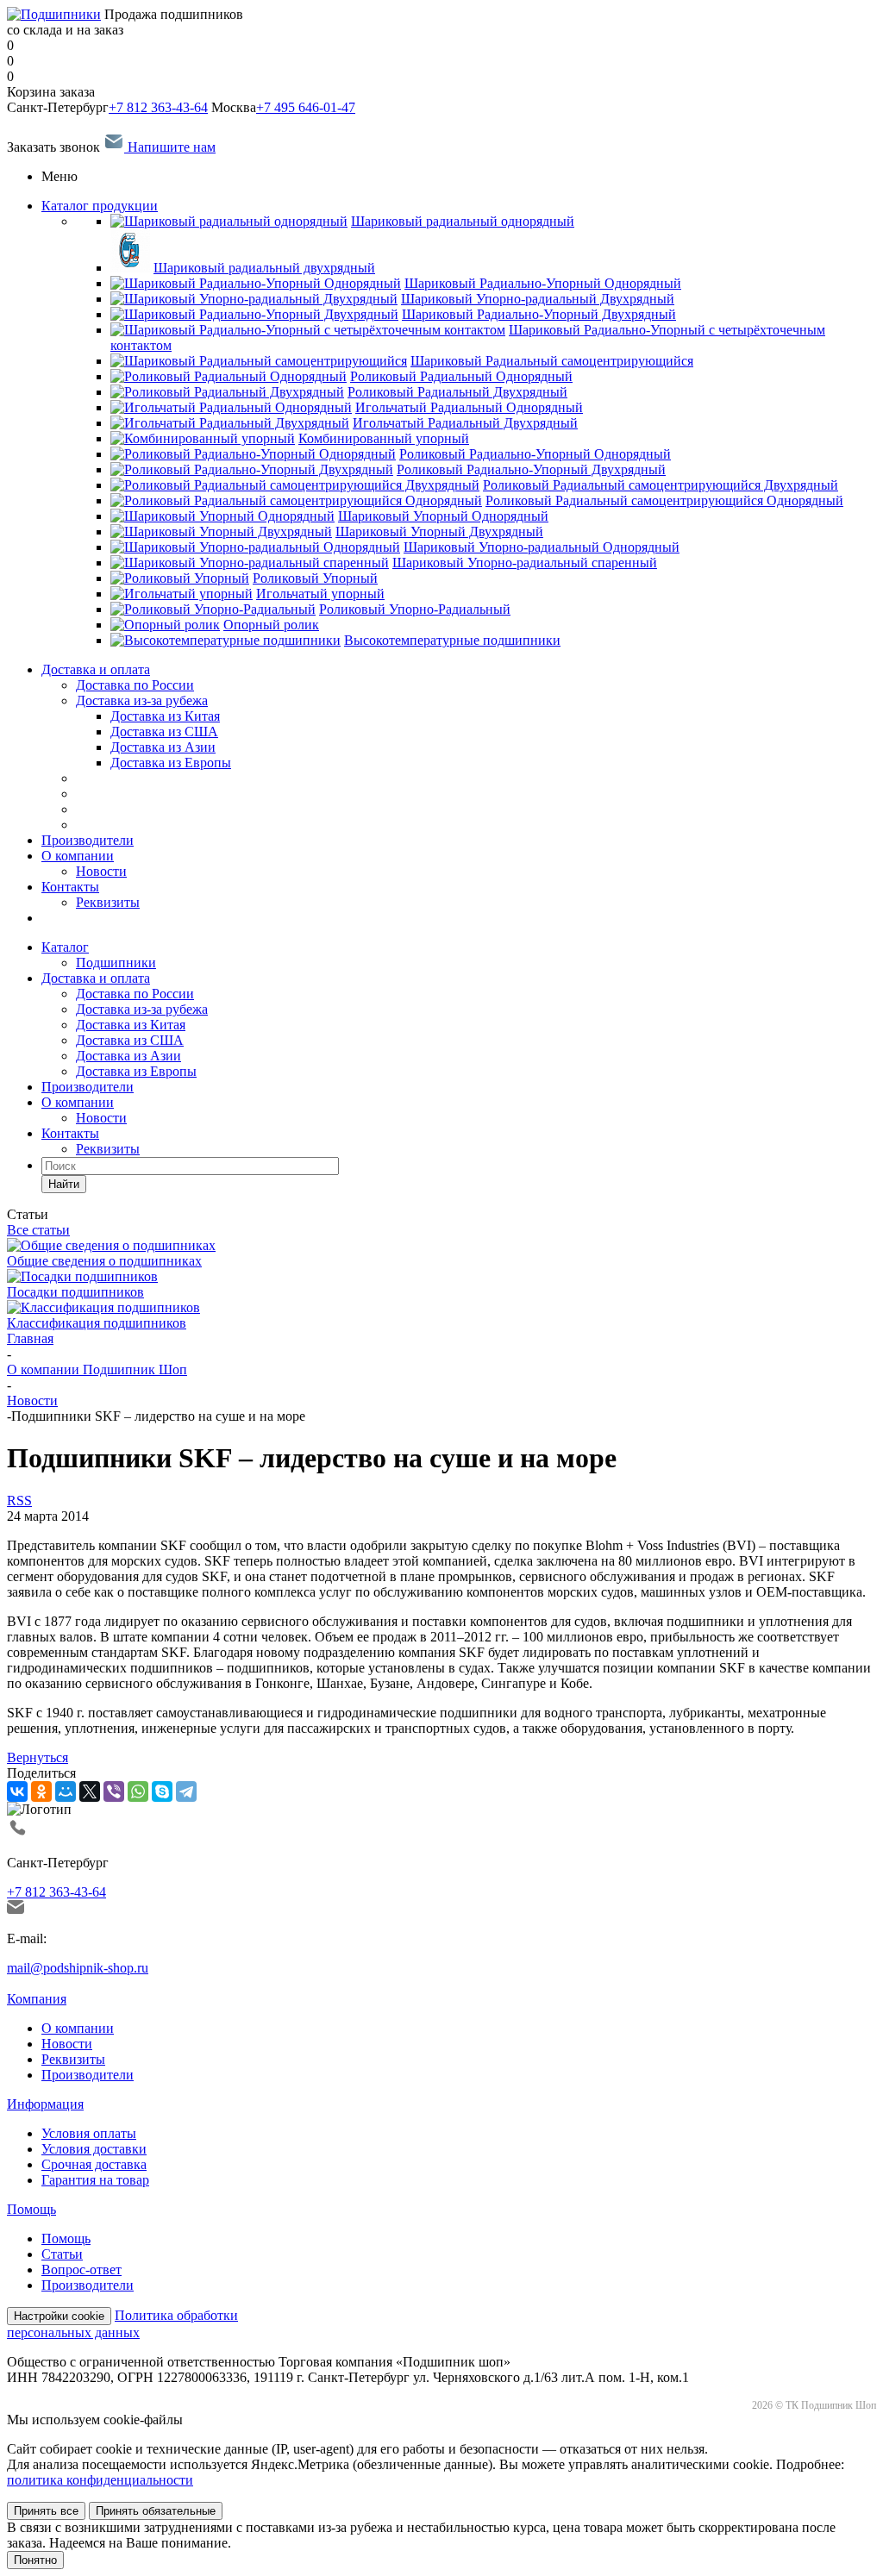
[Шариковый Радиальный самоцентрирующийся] (259, 361)
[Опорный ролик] (165, 625)
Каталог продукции (100, 206)
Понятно (35, 2560)
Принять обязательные (156, 2511)
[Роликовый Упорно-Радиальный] (213, 609)
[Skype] (162, 1791)
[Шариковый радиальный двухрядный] (130, 268)
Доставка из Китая (131, 1025)
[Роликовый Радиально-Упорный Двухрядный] (252, 469)
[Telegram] (186, 1791)
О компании (78, 856)
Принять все (46, 2511)
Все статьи (38, 1230)
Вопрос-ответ (81, 2270)
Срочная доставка (94, 2164)
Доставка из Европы (136, 1071)
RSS (19, 1501)
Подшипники (116, 963)
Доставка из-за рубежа (142, 700)
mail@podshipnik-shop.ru (78, 1968)
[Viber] (114, 1791)
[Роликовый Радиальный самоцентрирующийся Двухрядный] (295, 485)
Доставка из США (130, 1040)
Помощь (31, 2209)
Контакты (70, 887)
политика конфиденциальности (100, 2480)
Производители (88, 840)
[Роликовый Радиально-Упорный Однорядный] (253, 454)
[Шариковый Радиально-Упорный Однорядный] (256, 283)
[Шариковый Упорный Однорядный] (222, 516)
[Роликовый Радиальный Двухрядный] (227, 392)
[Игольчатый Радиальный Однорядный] (231, 407)
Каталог (65, 947)
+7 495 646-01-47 (306, 107)
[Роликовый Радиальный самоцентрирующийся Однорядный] (296, 500)
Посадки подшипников (75, 1292)
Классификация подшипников (97, 1323)
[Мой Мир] (66, 1791)
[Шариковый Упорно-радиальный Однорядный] (255, 547)
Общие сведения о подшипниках (104, 1261)
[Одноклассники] (41, 1791)
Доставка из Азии (128, 1056)
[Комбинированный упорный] (203, 438)
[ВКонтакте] (17, 1791)
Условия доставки (94, 2149)
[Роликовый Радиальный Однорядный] (229, 376)
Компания (37, 1999)
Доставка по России (135, 685)
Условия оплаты (89, 2133)
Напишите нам (170, 147)
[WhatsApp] (138, 1791)
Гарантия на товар (95, 2180)
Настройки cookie (59, 2316)
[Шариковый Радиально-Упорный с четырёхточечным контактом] (308, 330)
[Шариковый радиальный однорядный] (229, 221)
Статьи (62, 2254)
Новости (101, 871)
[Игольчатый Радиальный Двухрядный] (230, 423)
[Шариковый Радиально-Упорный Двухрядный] (254, 314)
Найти (64, 1184)
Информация (45, 2104)
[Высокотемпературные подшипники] (225, 640)
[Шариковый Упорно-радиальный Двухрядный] (254, 299)
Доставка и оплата (96, 669)
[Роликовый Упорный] (180, 578)
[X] (90, 1791)
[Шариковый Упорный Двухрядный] (221, 531)
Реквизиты (108, 902)
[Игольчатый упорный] (182, 594)
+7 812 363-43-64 (158, 107)
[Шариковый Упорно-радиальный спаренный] (250, 563)
